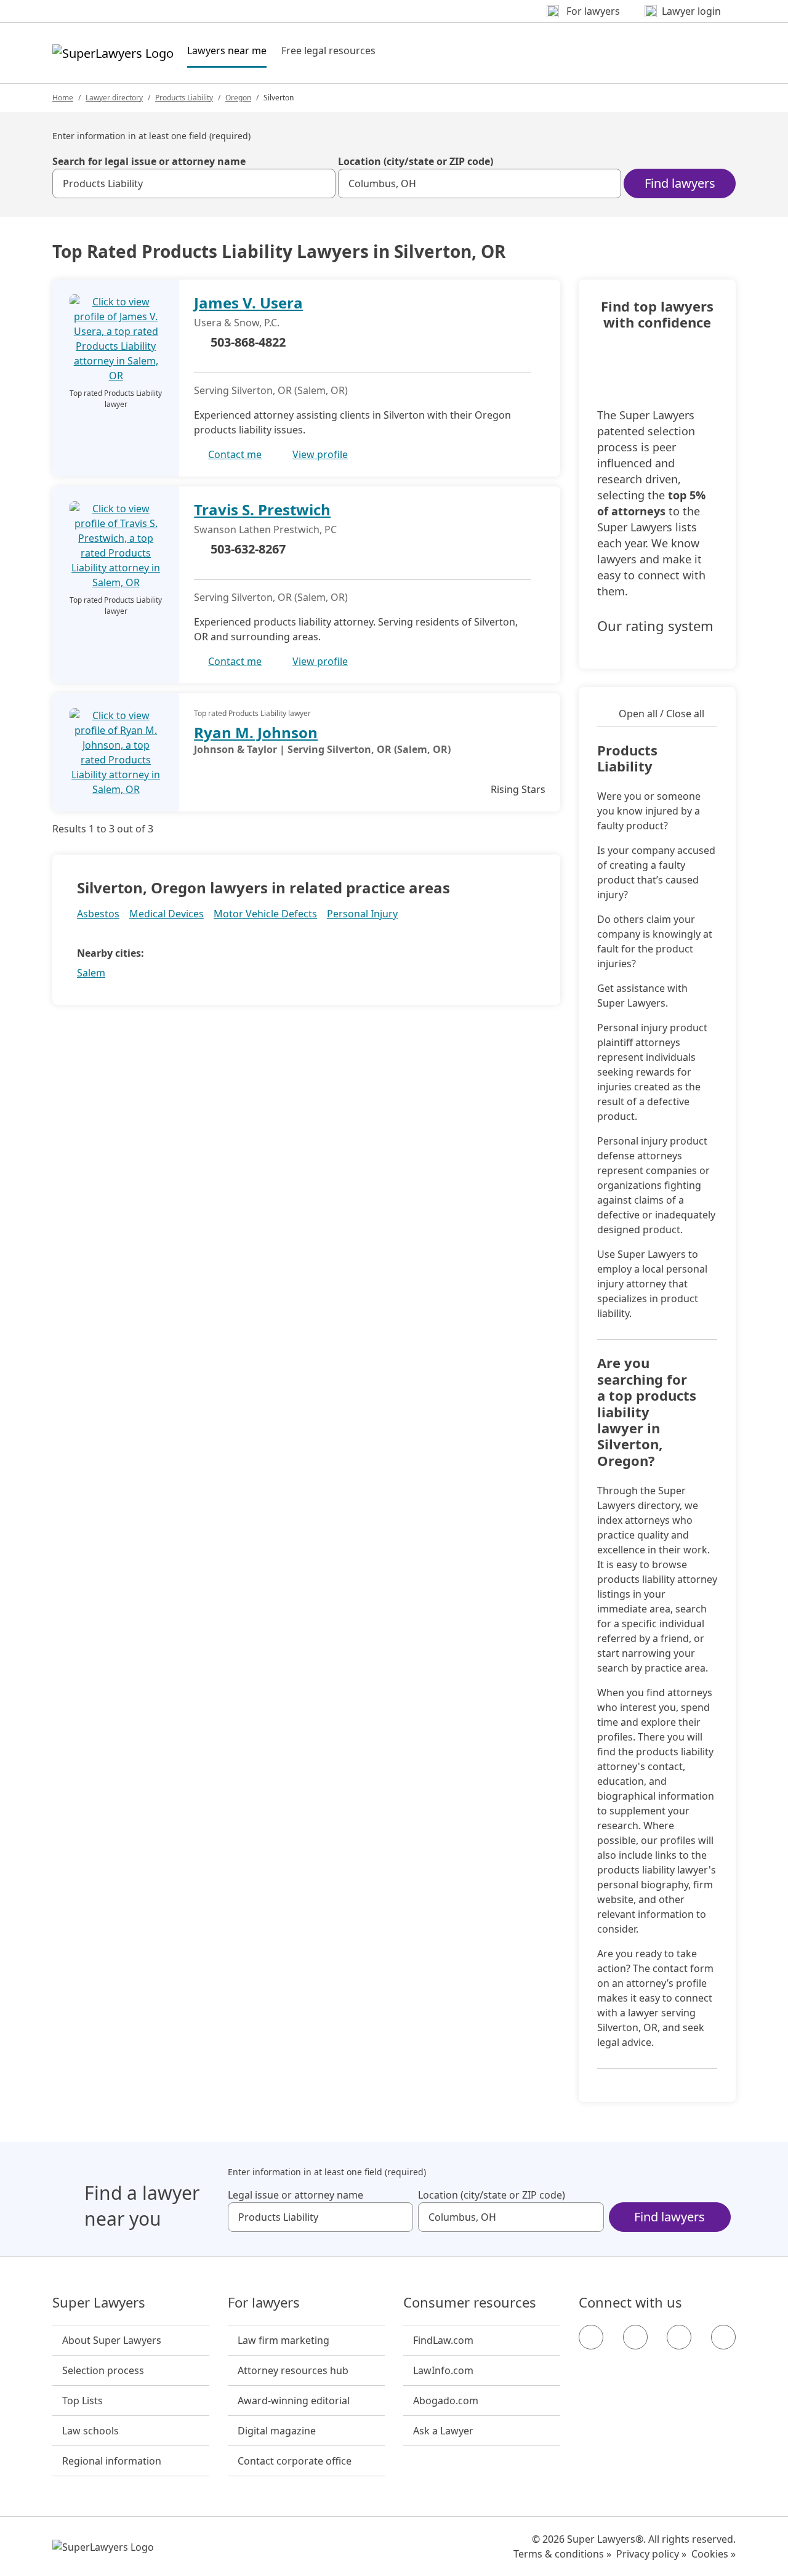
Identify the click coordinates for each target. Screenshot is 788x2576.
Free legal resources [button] (328, 50)
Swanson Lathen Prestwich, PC (265, 529)
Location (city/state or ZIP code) (416, 161)
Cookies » (714, 2554)
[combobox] (194, 183)
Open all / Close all (661, 714)
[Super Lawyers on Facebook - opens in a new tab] (591, 2337)
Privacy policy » (651, 2554)
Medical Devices (167, 914)
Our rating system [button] (655, 626)
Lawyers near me (227, 50)
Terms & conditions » (562, 2554)
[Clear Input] (321, 183)
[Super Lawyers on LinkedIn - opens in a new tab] (723, 2337)
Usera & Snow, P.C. (237, 323)
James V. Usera (248, 303)
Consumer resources (470, 2303)
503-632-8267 (248, 549)
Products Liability (184, 98)
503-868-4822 (248, 342)
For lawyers (264, 2303)
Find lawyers (680, 183)
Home (63, 98)
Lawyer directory (114, 98)
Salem (91, 973)
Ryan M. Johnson (256, 732)
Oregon (238, 98)
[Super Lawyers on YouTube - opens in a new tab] (679, 2337)
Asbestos (98, 914)
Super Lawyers (99, 2303)
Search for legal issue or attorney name (149, 161)
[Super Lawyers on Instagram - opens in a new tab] (635, 2337)
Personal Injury (362, 914)
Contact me (235, 454)
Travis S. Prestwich (262, 509)
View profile (320, 454)
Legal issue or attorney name (295, 2195)
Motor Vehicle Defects (265, 914)
